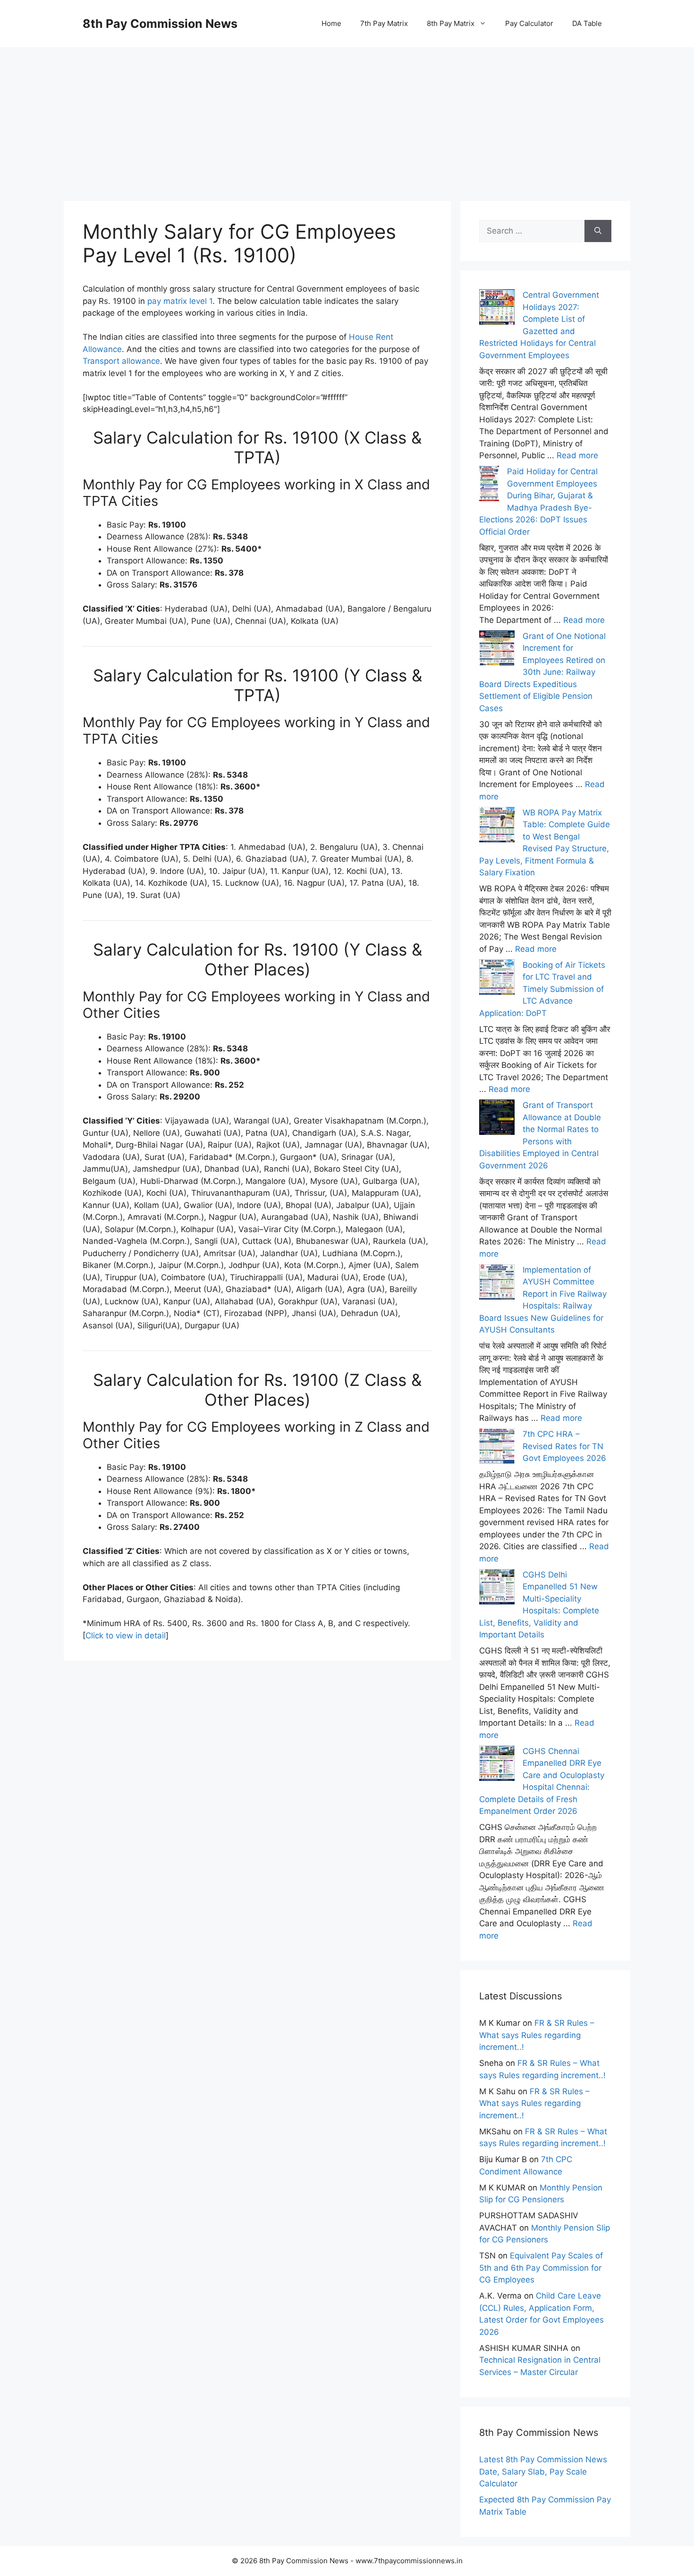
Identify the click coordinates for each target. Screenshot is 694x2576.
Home (331, 23)
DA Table (587, 23)
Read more (577, 455)
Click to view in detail (126, 1636)
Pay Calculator (529, 23)
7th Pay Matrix (384, 23)
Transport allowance (121, 361)
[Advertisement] (347, 113)
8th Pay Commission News (160, 24)
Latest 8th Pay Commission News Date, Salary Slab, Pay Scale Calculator (543, 2471)
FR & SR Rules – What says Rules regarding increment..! (537, 2035)
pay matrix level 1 (180, 301)
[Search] (598, 231)
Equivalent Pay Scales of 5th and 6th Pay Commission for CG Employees (541, 2268)
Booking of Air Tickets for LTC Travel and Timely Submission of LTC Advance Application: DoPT (542, 989)
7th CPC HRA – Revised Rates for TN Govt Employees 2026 (564, 1446)
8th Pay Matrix (451, 23)
